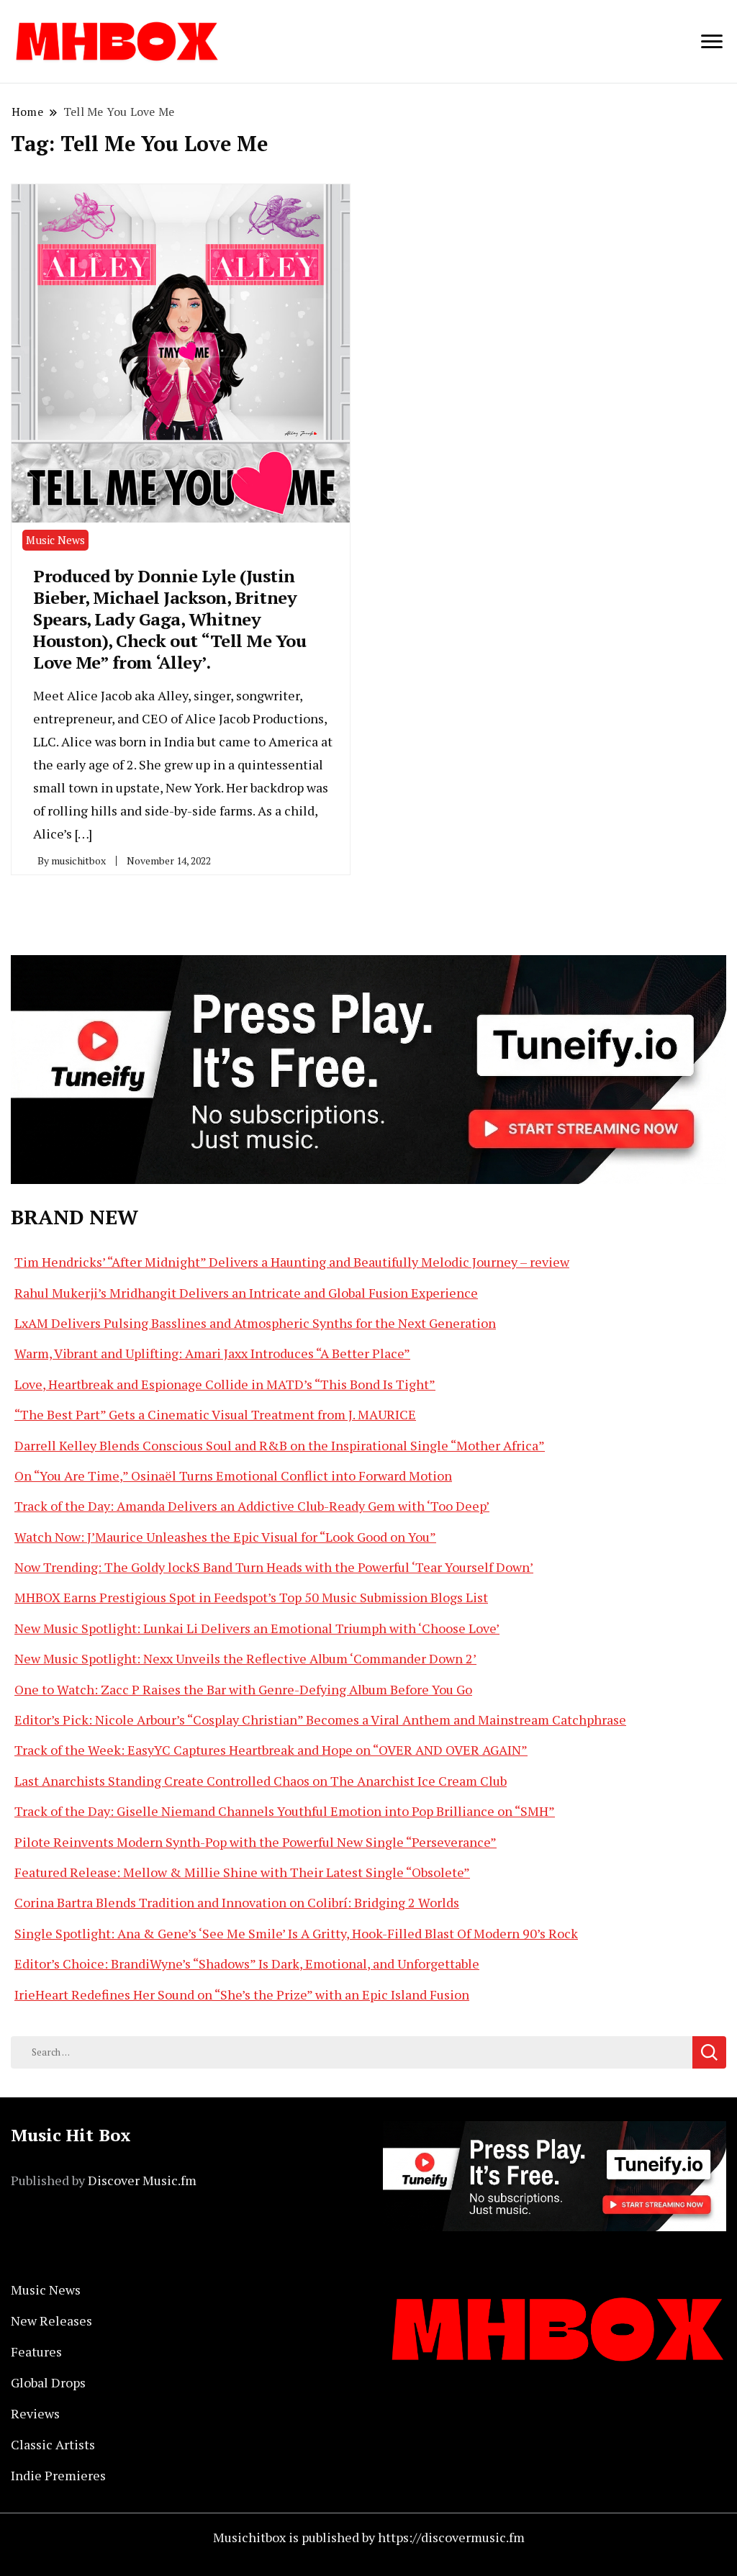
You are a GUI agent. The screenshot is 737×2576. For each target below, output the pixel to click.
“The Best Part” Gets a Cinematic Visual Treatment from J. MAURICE (215, 1414)
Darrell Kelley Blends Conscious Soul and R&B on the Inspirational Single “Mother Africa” (280, 1445)
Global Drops (48, 2382)
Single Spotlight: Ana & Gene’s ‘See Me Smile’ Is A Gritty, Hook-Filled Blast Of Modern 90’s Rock (296, 1933)
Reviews (35, 2413)
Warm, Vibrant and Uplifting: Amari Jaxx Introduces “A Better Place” (212, 1353)
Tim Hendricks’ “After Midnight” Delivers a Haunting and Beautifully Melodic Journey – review (292, 1262)
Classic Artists (53, 2444)
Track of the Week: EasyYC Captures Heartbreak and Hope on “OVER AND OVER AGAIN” (271, 1750)
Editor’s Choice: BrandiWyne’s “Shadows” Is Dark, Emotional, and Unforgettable (247, 1963)
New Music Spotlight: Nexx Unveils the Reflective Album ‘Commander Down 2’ (245, 1658)
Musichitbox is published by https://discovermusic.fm (369, 2537)
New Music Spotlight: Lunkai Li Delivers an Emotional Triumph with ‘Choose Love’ (257, 1628)
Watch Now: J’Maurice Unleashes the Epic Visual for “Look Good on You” (225, 1537)
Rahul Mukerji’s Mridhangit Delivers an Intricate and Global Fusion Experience (246, 1293)
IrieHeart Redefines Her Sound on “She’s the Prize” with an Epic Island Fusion (242, 1994)
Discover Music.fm (142, 2180)
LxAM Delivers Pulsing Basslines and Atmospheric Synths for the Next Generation (255, 1323)
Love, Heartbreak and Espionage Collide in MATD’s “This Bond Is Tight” (225, 1384)
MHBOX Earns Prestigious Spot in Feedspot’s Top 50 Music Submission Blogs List (251, 1597)
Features (36, 2351)
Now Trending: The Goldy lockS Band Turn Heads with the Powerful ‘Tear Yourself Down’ (274, 1567)
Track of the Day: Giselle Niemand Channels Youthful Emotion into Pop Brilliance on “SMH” (285, 1811)
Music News (55, 540)
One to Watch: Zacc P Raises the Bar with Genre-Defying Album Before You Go (243, 1689)
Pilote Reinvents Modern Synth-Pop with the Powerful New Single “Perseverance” (256, 1842)
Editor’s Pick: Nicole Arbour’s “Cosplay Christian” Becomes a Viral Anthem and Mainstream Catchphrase (320, 1719)
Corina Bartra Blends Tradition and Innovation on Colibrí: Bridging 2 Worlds (237, 1902)
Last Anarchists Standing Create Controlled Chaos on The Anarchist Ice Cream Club (261, 1781)
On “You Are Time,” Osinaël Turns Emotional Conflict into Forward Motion (233, 1475)
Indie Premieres (58, 2475)
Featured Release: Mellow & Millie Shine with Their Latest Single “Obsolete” (242, 1872)
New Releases (51, 2320)
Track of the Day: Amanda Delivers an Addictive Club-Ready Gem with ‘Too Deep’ (252, 1506)
